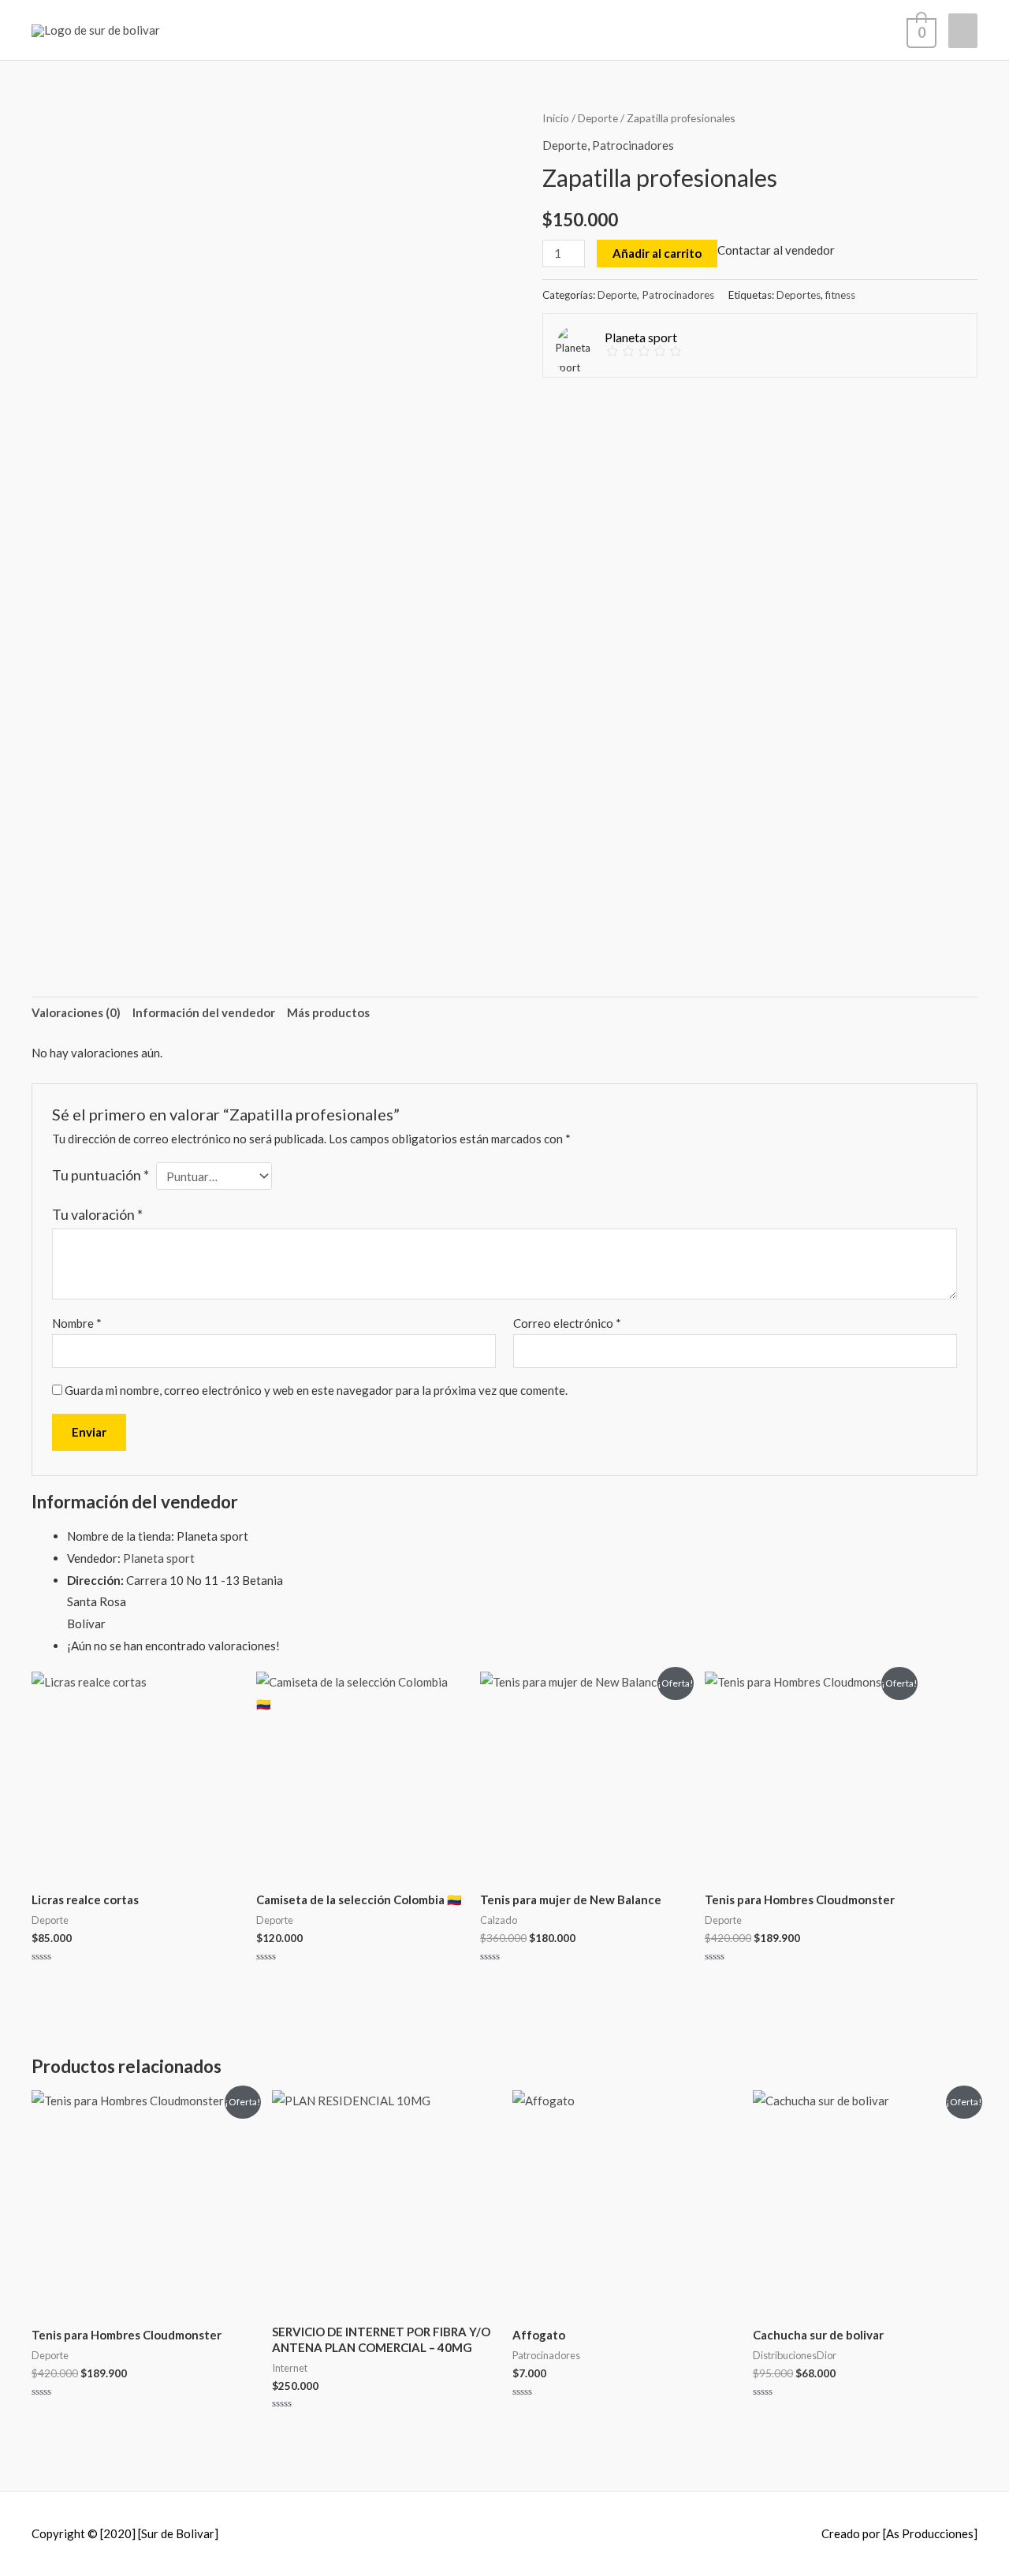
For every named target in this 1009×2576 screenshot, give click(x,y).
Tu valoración (97, 1214)
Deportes (799, 295)
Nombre (77, 1323)
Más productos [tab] (328, 1012)
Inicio (556, 118)
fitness (840, 295)
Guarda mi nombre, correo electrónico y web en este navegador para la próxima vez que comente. (316, 1390)
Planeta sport (159, 1558)
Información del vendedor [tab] (204, 1012)
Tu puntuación (101, 1175)
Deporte (598, 118)
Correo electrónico (567, 1323)
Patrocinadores (633, 145)
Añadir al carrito (657, 253)
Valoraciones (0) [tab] (76, 1012)
